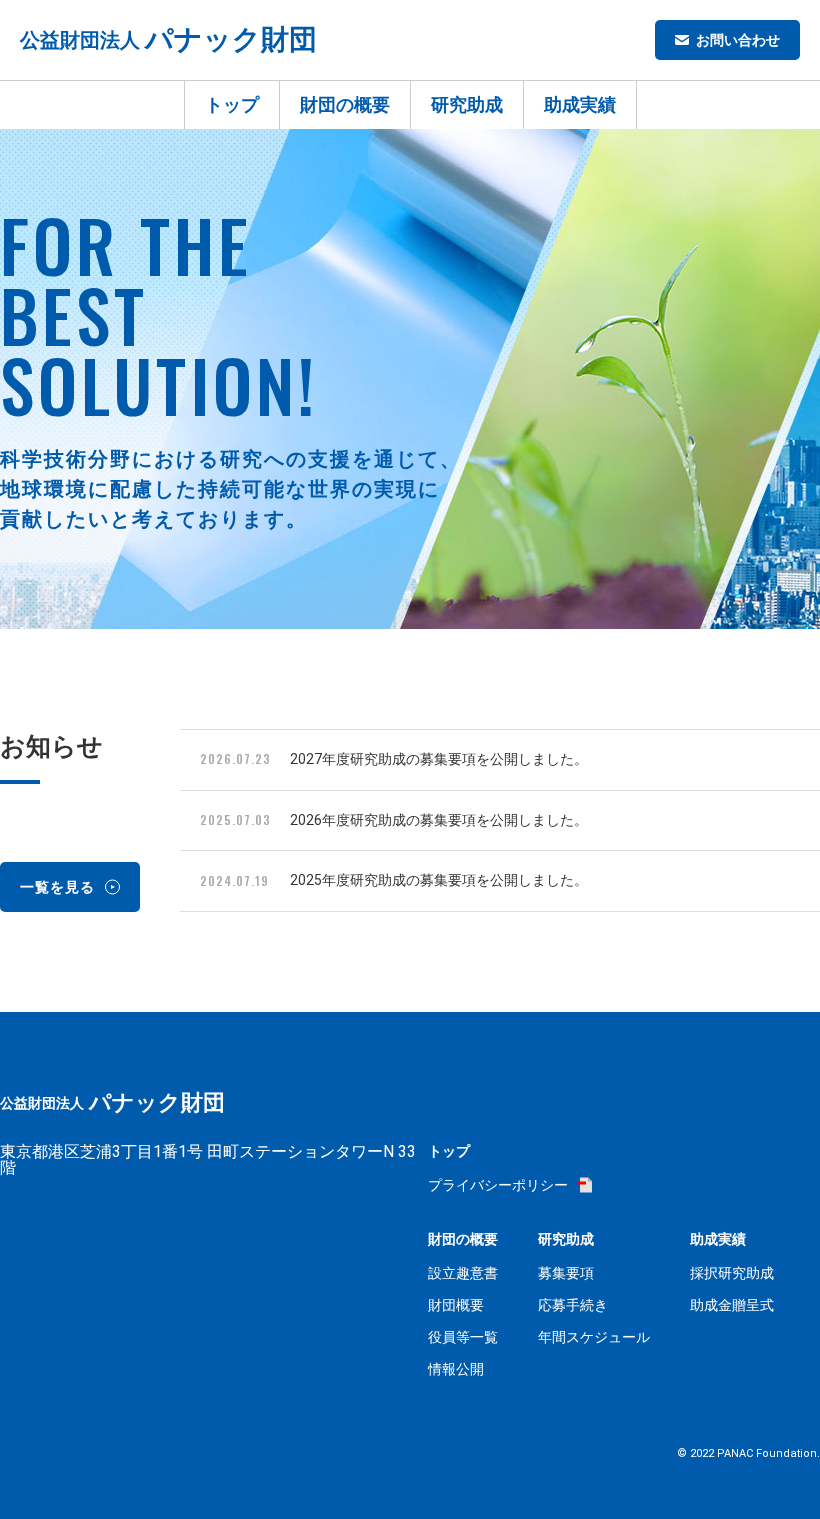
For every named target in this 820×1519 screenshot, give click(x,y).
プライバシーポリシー (498, 1185)
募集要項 (566, 1273)
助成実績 (580, 104)
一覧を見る (57, 887)
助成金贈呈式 (732, 1305)
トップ (232, 104)
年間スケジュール (594, 1337)
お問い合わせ (738, 40)
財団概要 (456, 1305)
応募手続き (573, 1305)
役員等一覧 (463, 1337)
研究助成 (467, 104)
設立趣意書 (463, 1273)
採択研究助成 (732, 1273)
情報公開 (456, 1369)
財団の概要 (345, 104)
